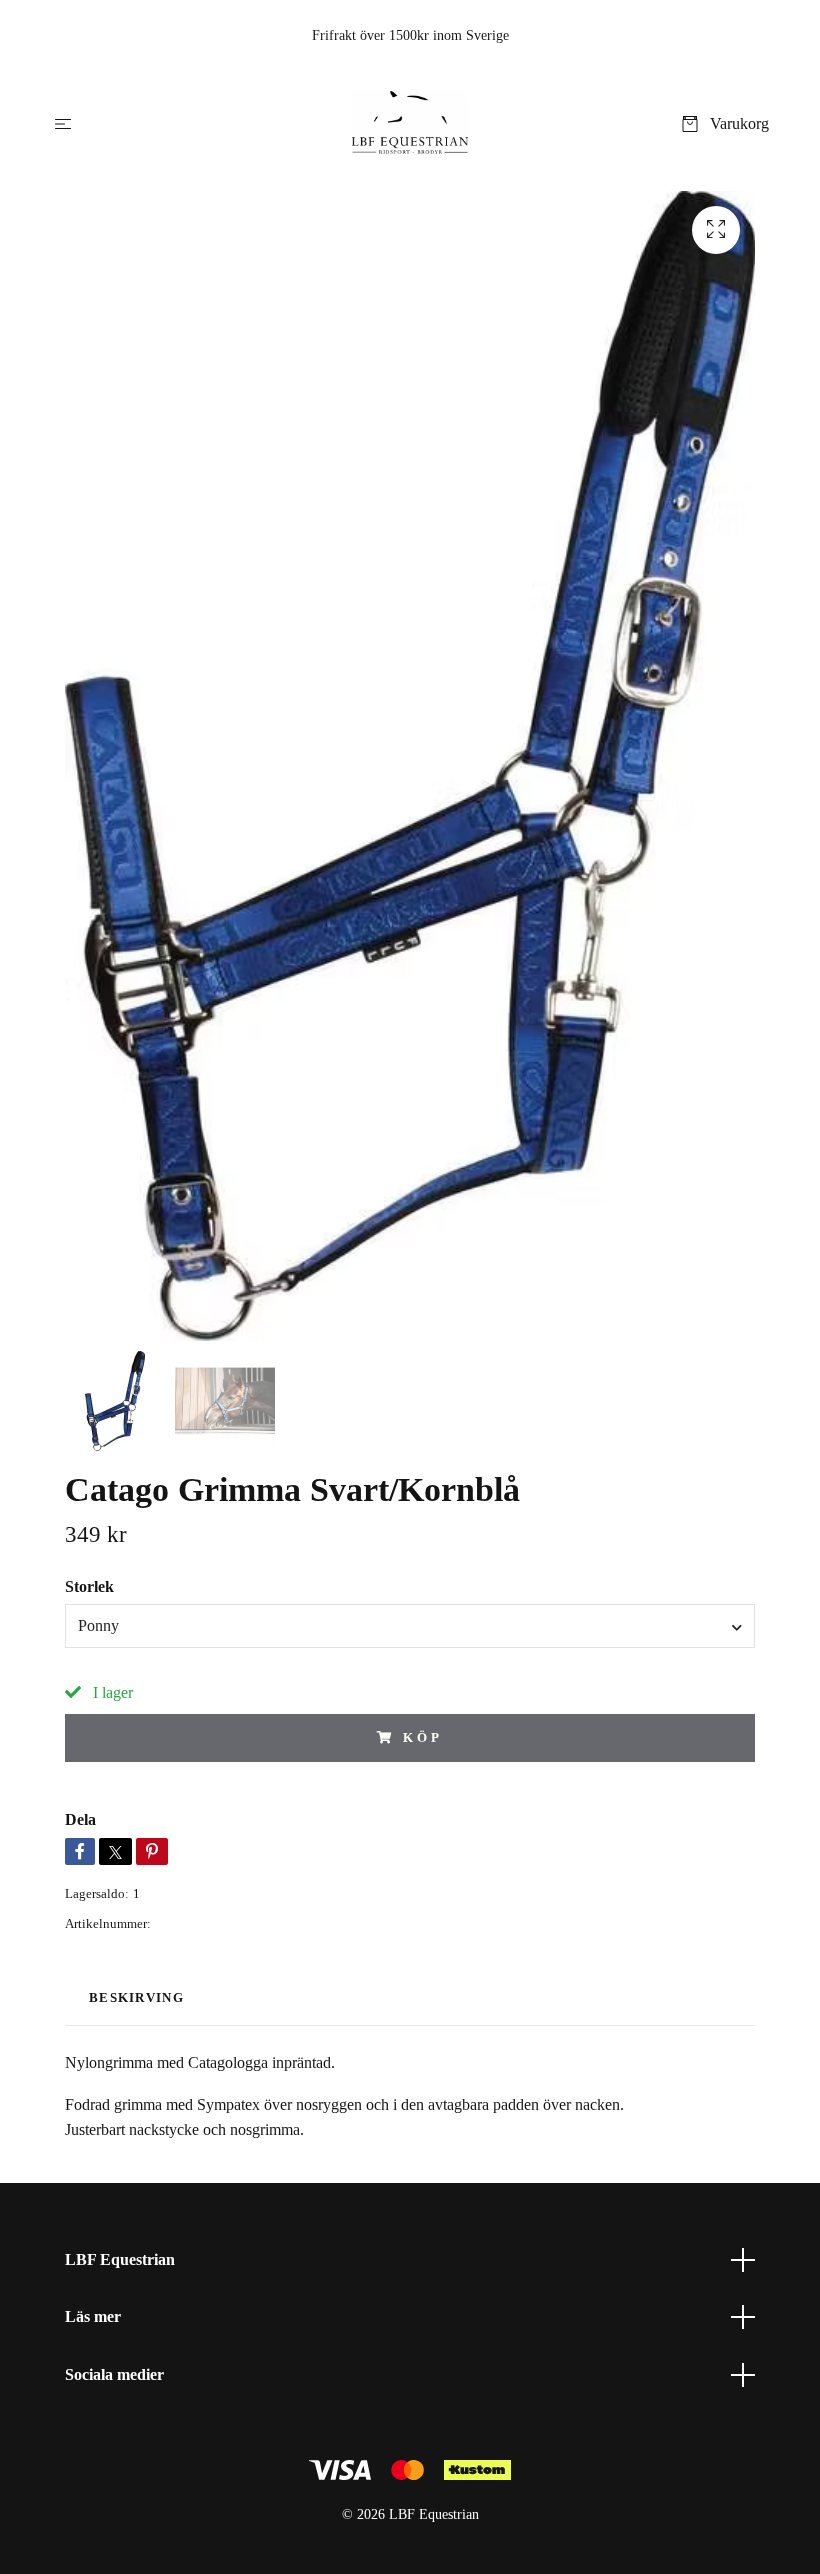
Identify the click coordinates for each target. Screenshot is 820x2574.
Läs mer (93, 2316)
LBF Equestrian (120, 2259)
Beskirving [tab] (136, 1998)
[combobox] (410, 1626)
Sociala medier (114, 2374)
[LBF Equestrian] (409, 123)
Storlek (89, 1586)
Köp (423, 1738)
